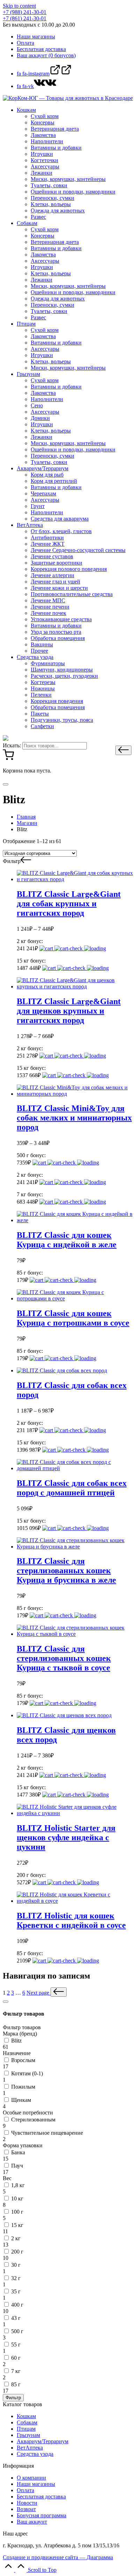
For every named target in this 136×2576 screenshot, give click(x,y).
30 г (16, 2265)
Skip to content (19, 6)
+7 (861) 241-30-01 (25, 18)
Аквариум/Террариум (43, 2441)
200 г (17, 2252)
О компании (31, 2478)
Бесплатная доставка (41, 2497)
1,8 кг (18, 2185)
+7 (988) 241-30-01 (25, 12)
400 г (17, 2305)
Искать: (12, 745)
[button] (123, 750)
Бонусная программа (41, 2515)
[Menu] (6, 784)
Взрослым (23, 2060)
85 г (16, 2384)
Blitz (16, 2041)
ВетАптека (30, 2448)
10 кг (17, 2198)
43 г (16, 2318)
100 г (17, 2212)
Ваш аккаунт (32, 2522)
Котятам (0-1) (27, 2073)
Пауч (17, 2166)
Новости (27, 2503)
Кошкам (26, 2416)
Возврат (26, 2509)
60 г (16, 2358)
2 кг (16, 2238)
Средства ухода (35, 2454)
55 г (16, 2345)
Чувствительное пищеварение (47, 2133)
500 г (17, 2331)
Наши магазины (36, 2484)
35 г (16, 2291)
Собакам (27, 2422)
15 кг (17, 2225)
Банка (18, 2152)
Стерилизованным (33, 2120)
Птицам (26, 2429)
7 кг (16, 2371)
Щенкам (21, 2100)
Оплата (25, 2490)
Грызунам (28, 2435)
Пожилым (23, 2087)
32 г (16, 2278)
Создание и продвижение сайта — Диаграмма (58, 2557)
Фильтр (13, 2398)
